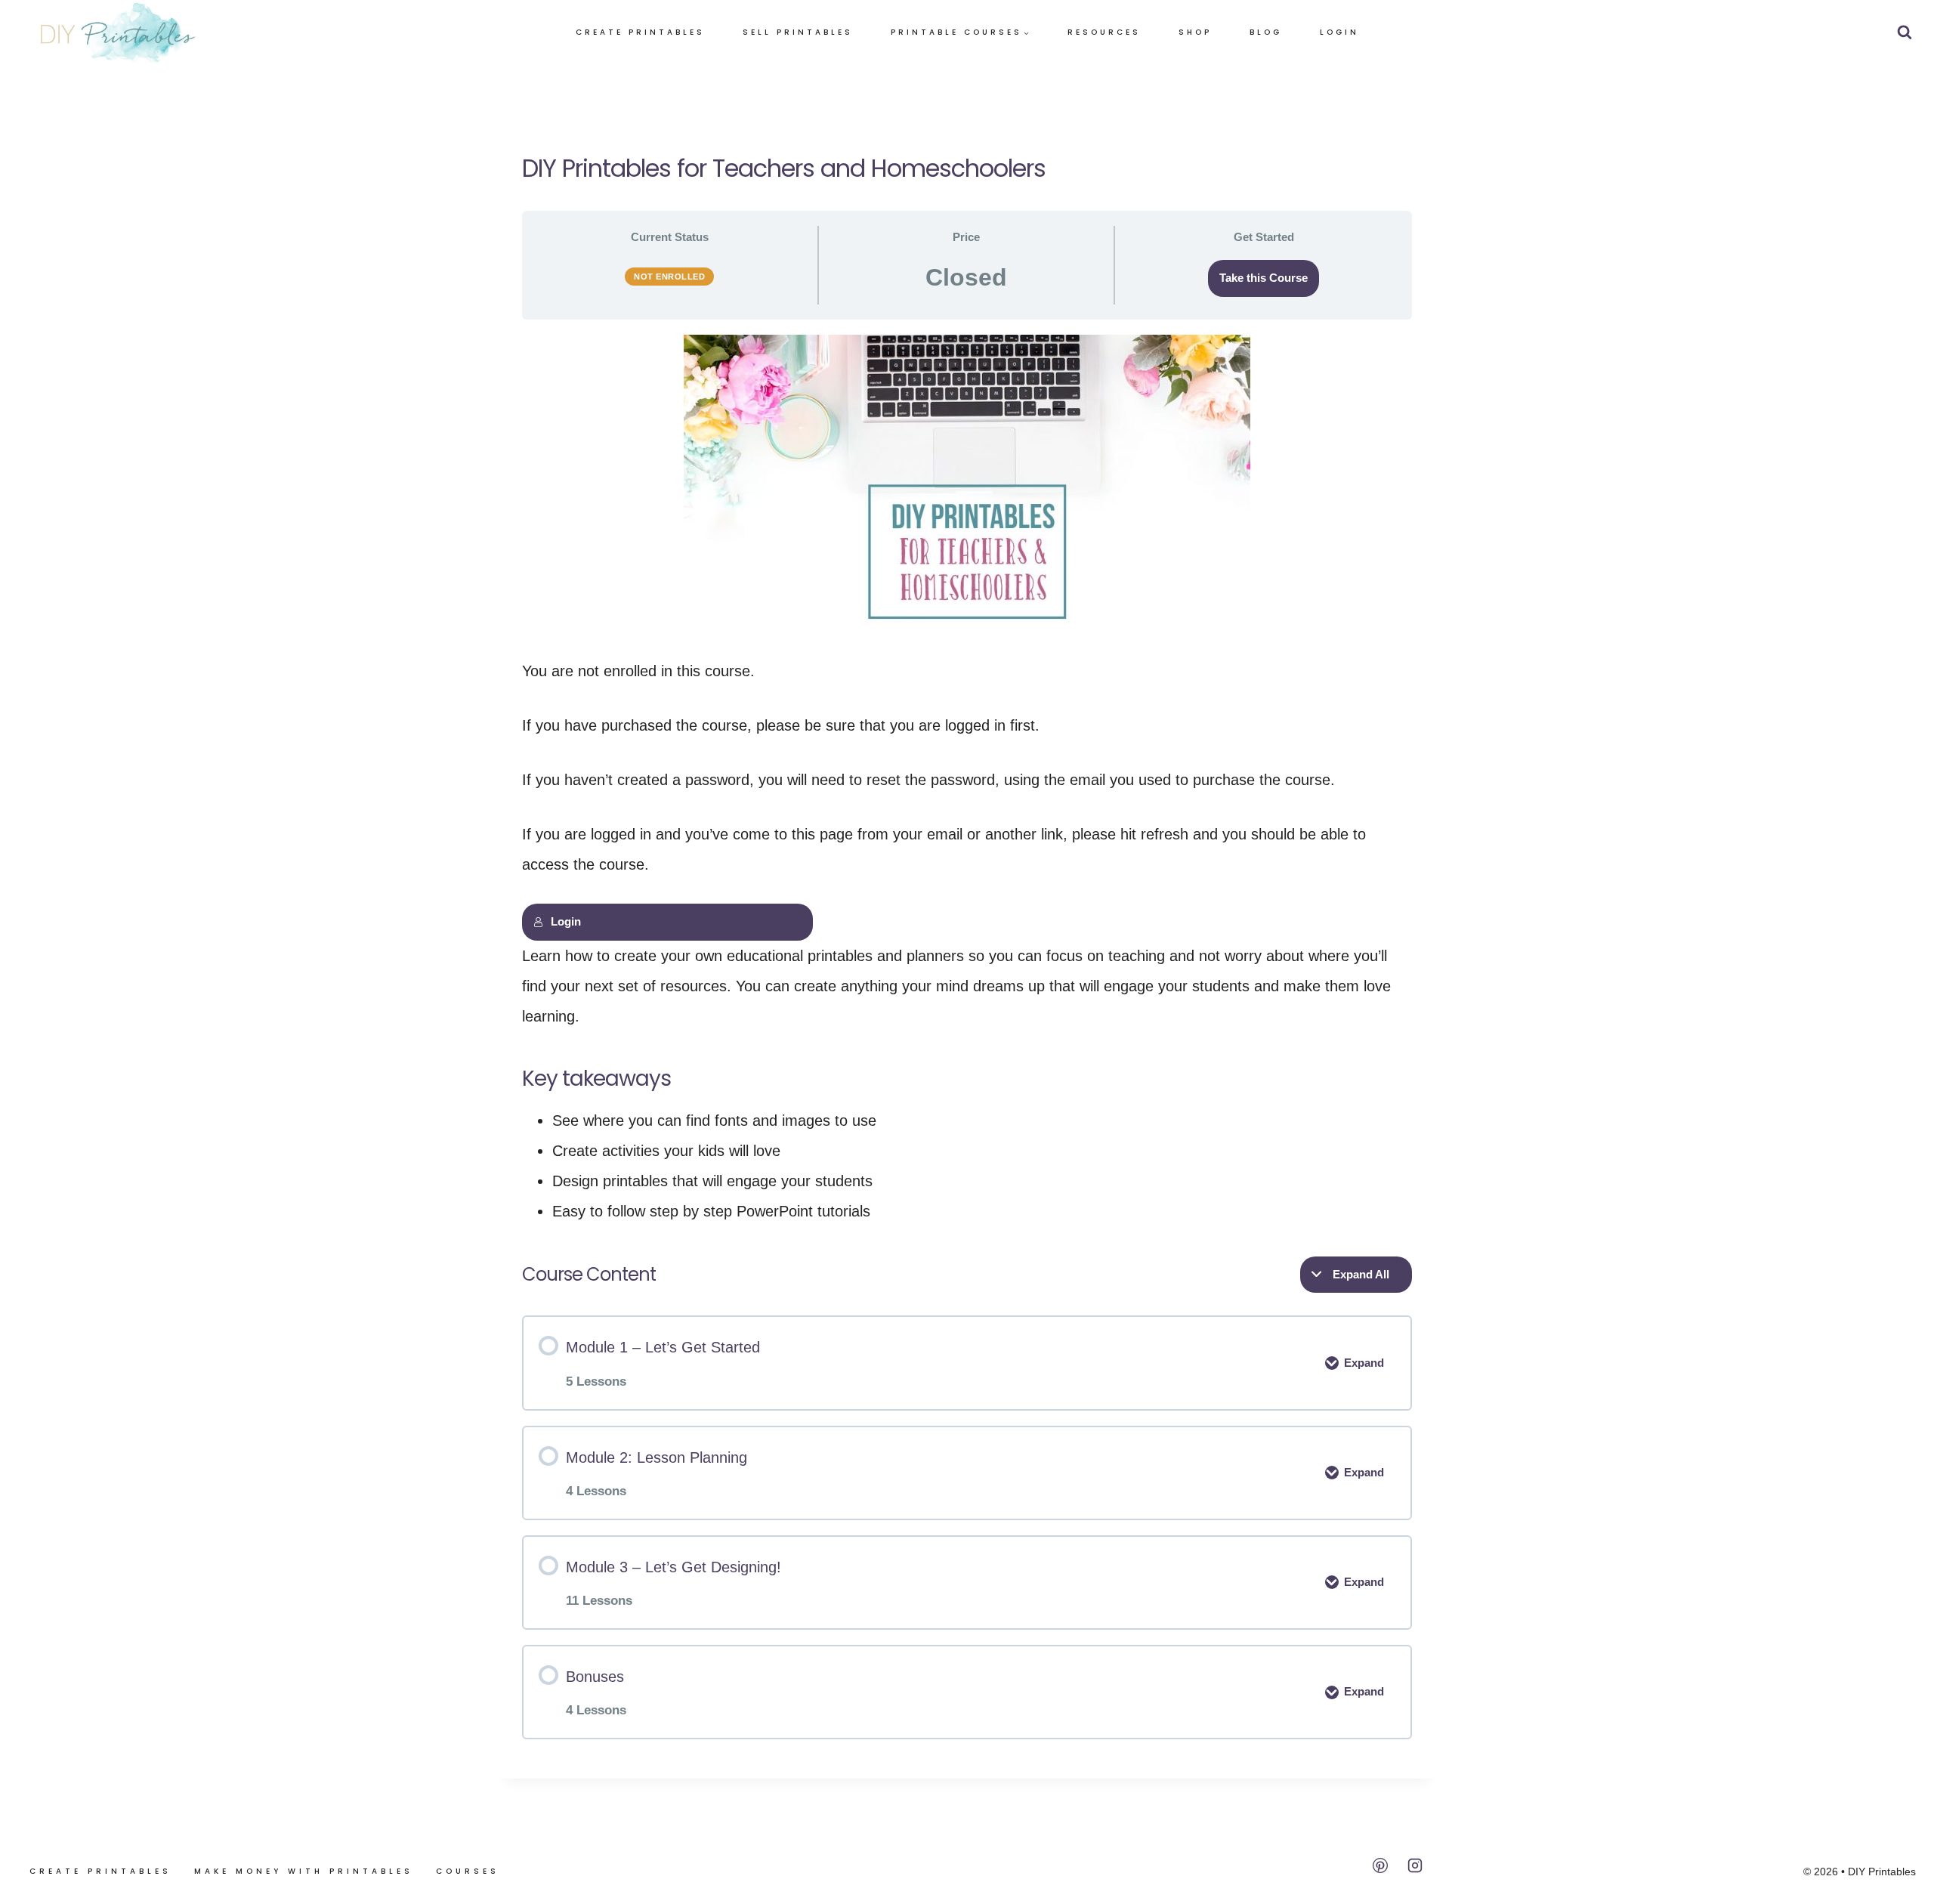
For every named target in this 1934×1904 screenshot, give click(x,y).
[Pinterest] (1380, 1865)
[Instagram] (1415, 1865)
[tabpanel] (967, 780)
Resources (1104, 32)
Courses (468, 1871)
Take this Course (1264, 278)
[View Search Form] (1905, 32)
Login (1339, 32)
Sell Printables (798, 32)
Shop (1195, 32)
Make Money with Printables (304, 1871)
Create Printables (640, 32)
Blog (1266, 32)
